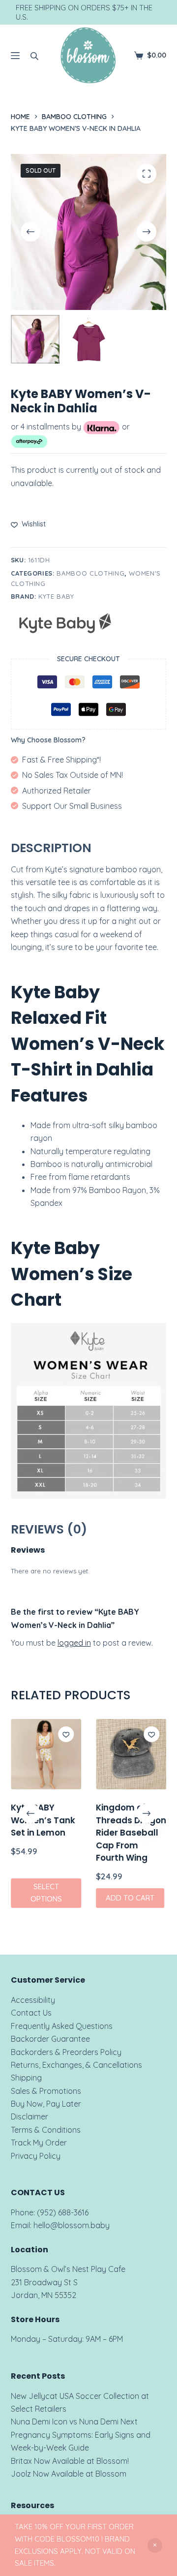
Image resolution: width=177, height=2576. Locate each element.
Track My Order (39, 2143)
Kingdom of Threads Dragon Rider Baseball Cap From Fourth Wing (131, 1833)
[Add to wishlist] (66, 1734)
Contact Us (31, 2013)
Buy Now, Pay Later (46, 2104)
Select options (46, 1893)
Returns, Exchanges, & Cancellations (76, 2065)
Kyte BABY (56, 596)
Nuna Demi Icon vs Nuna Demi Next (74, 2422)
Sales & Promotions (46, 2091)
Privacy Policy (36, 2156)
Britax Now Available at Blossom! (70, 2461)
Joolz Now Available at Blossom (69, 2474)
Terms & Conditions (46, 2130)
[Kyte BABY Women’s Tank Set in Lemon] (46, 1754)
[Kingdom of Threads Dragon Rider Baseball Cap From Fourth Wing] (131, 1754)
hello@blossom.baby (72, 2225)
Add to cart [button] (130, 1898)
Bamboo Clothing (90, 573)
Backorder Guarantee (50, 2039)
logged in (74, 1643)
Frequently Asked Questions (62, 2026)
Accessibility (33, 2000)
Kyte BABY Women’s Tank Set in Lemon (43, 1821)
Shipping (26, 2078)
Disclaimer (29, 2116)
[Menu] (15, 56)
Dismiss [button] (155, 2545)
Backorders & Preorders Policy (66, 2052)
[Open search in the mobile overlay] (34, 56)
